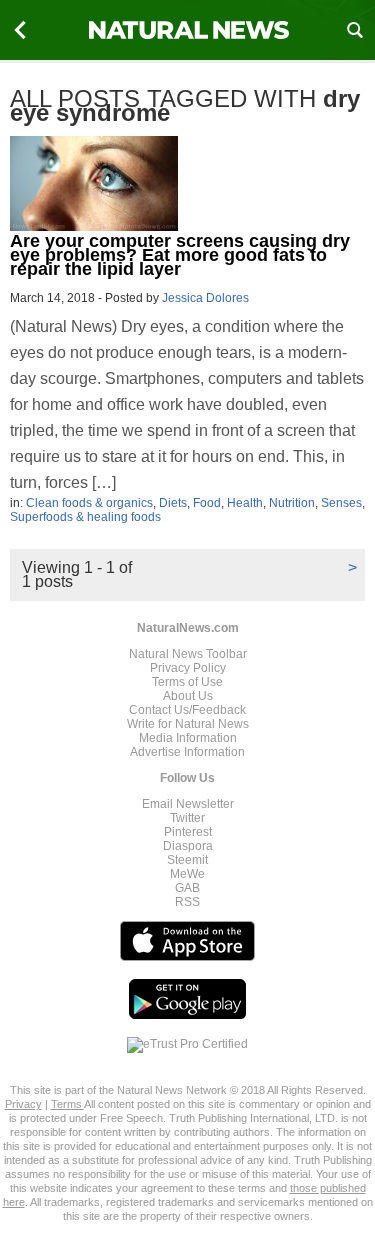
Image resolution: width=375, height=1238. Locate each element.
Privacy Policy (188, 668)
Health (245, 503)
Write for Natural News (188, 724)
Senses (341, 503)
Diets (173, 503)
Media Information (188, 738)
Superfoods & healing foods (85, 517)
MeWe (187, 874)
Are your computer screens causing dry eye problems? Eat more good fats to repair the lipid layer (180, 255)
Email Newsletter (188, 804)
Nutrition (292, 503)
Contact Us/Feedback (187, 710)
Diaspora (188, 846)
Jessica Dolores (205, 298)
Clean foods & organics (89, 503)
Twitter (187, 818)
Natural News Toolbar (188, 654)
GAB (187, 888)
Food (207, 503)
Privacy (23, 1104)
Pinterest (188, 832)
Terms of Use (187, 682)
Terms (67, 1104)
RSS (187, 902)
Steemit (187, 860)
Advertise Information (187, 752)
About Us (188, 696)
